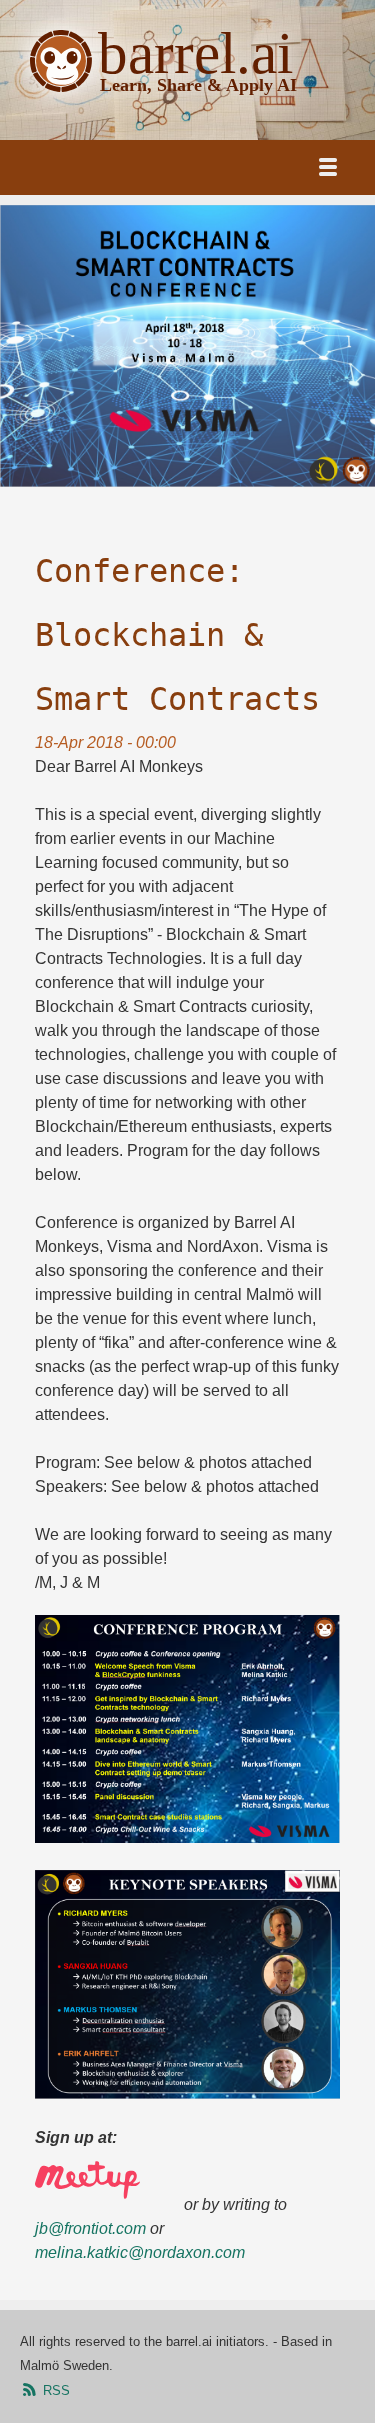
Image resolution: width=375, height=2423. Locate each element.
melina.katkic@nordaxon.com (140, 2252)
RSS (54, 2390)
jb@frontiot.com (90, 2228)
